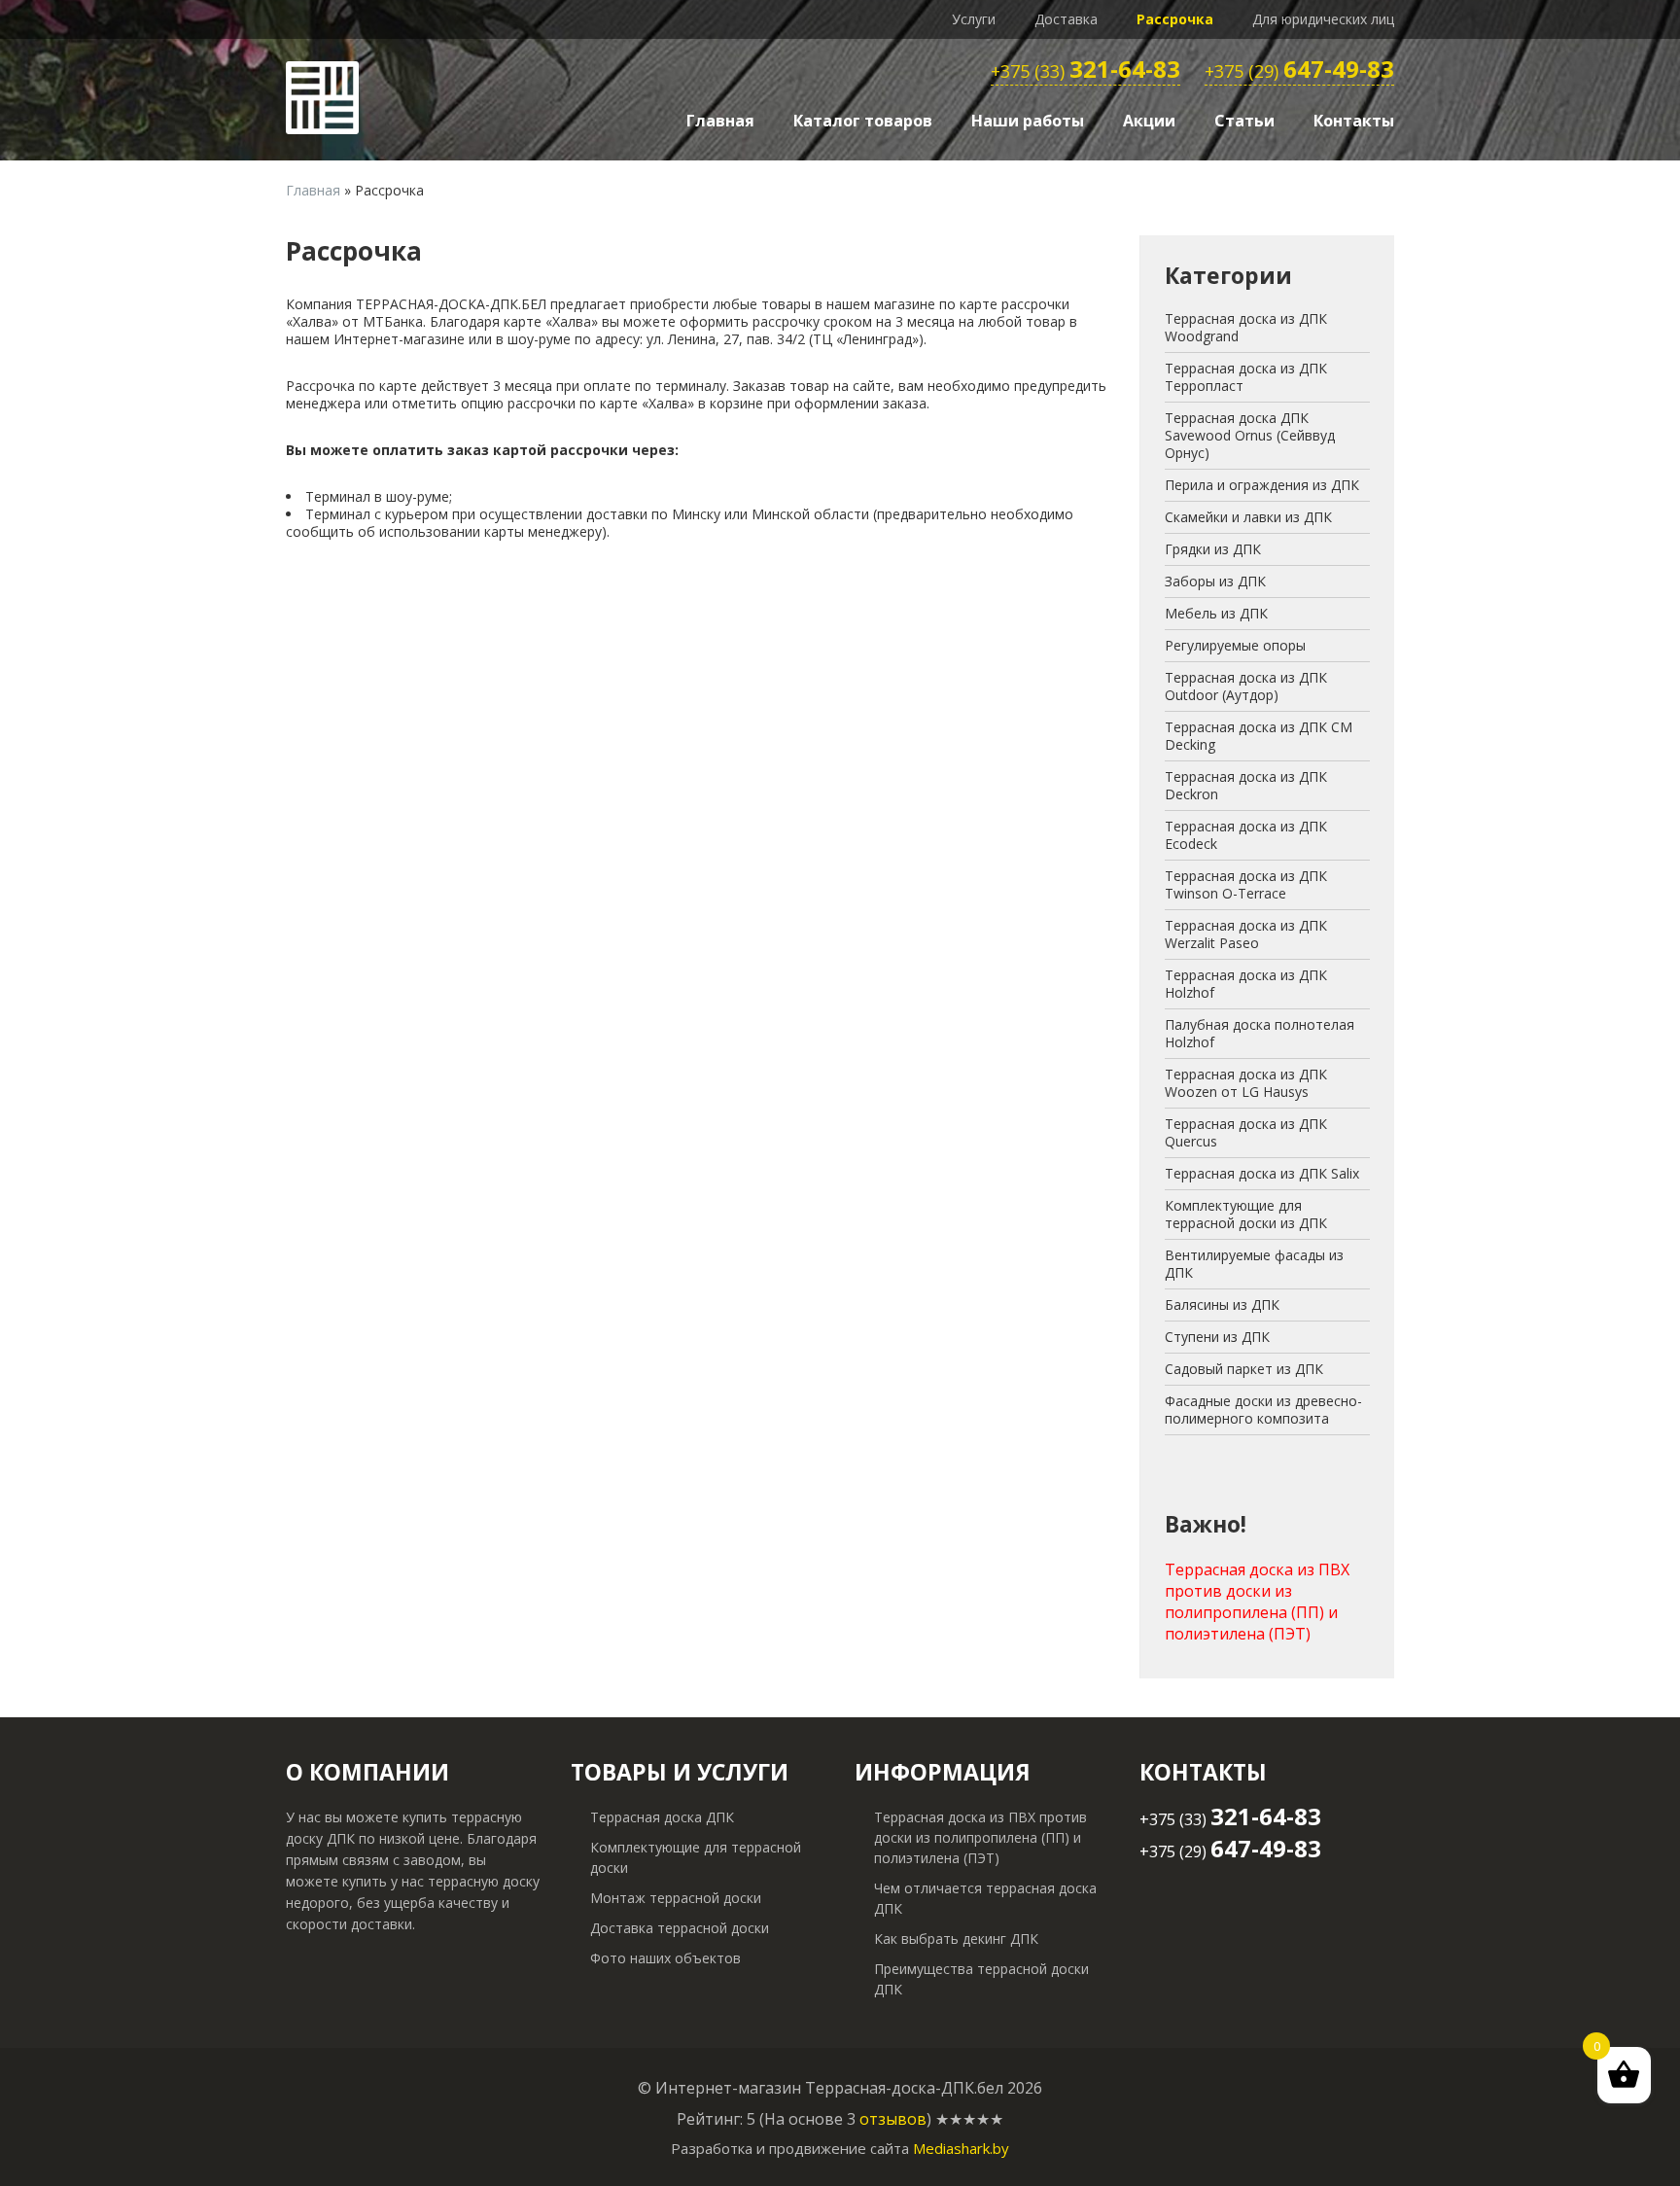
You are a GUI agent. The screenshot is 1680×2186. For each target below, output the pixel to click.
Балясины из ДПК (1222, 1305)
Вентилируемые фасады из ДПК (1254, 1264)
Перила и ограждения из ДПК (1262, 485)
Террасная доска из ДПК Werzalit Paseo (1246, 934)
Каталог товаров (863, 121)
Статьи (1244, 121)
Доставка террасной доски (680, 1928)
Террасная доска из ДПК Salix (1262, 1173)
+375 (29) (1299, 72)
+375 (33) (1085, 72)
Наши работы (1028, 121)
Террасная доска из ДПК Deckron (1246, 785)
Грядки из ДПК (1213, 549)
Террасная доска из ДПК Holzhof (1246, 984)
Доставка (1066, 19)
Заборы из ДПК (1215, 581)
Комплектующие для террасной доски (696, 1857)
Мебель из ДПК (1216, 613)
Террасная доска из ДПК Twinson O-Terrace (1246, 884)
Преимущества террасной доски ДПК (981, 1979)
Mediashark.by (961, 2148)
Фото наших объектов (665, 1958)
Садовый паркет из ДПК (1244, 1369)
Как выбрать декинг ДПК (956, 1939)
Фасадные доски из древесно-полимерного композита (1263, 1410)
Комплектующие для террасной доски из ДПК (1246, 1214)
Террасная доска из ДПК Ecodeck (1246, 835)
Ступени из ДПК (1217, 1337)
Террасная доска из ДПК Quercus (1246, 1132)
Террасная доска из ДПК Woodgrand (1246, 327)
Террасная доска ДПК (662, 1817)
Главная (720, 121)
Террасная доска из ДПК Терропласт (1246, 377)
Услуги (974, 19)
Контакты (1354, 121)
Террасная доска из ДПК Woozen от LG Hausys (1246, 1083)
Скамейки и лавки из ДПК (1248, 517)
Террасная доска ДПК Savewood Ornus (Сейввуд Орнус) (1250, 435)
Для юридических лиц (1323, 19)
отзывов (893, 2119)
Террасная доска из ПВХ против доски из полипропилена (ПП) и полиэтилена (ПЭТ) (1257, 1602)
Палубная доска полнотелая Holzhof (1260, 1033)
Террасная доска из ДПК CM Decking (1259, 736)
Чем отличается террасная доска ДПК (985, 1898)
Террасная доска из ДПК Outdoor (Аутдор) (1246, 686)
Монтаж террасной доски (676, 1898)
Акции (1149, 121)
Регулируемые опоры (1235, 645)
